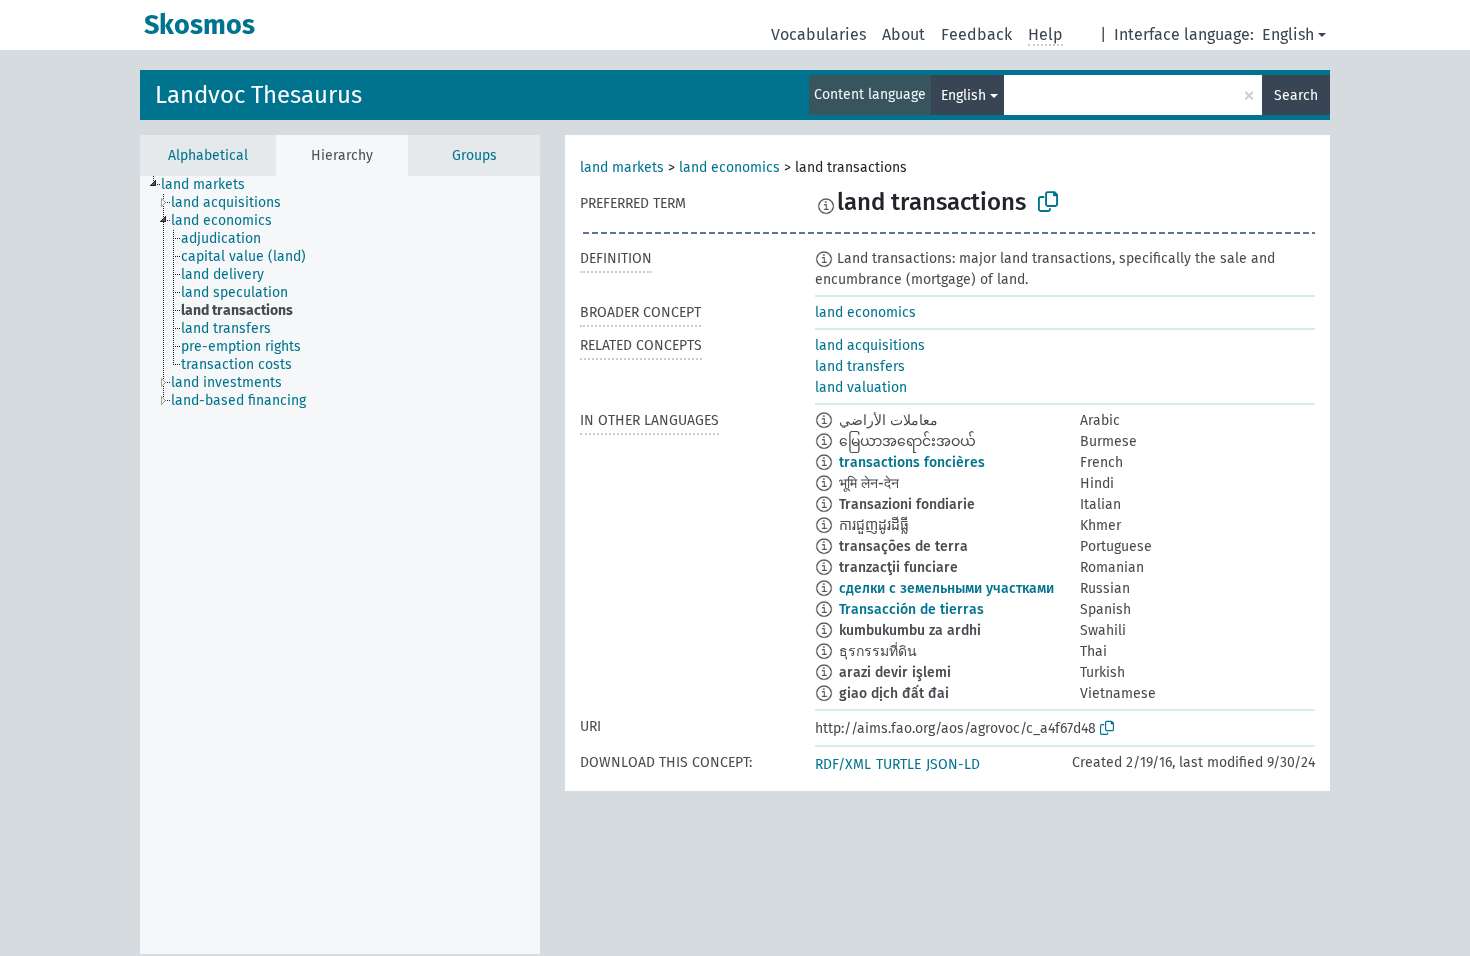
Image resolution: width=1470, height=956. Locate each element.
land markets (622, 167)
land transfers (860, 366)
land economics (729, 167)
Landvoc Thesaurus (258, 95)
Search (1296, 95)
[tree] (340, 565)
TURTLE (898, 764)
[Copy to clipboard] (1048, 202)
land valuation (861, 387)
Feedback (976, 34)
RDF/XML (843, 764)
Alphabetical (208, 155)
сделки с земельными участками (946, 588)
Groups (474, 155)
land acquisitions (870, 345)
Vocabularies (818, 34)
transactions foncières (912, 462)
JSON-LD (953, 764)
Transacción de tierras (911, 609)
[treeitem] (211, 185)
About (903, 34)
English (1288, 34)
